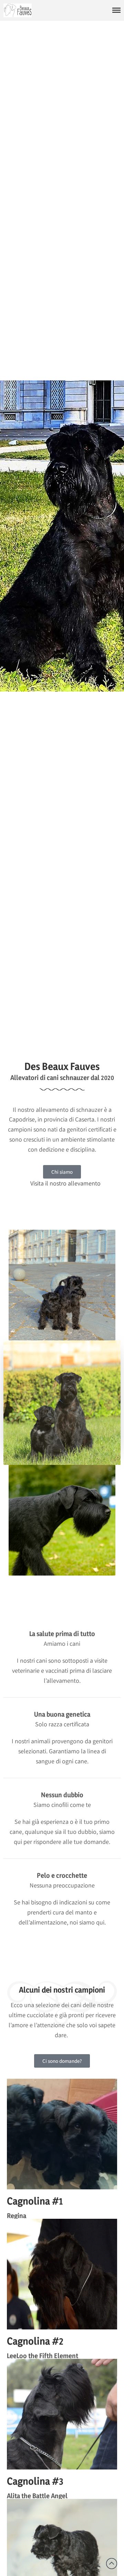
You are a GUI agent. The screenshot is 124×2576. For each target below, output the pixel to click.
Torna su (112, 2564)
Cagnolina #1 (35, 2201)
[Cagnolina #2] (62, 2274)
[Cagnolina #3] (62, 2414)
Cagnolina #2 (35, 2341)
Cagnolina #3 (35, 2481)
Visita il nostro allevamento (65, 1183)
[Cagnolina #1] (62, 2134)
